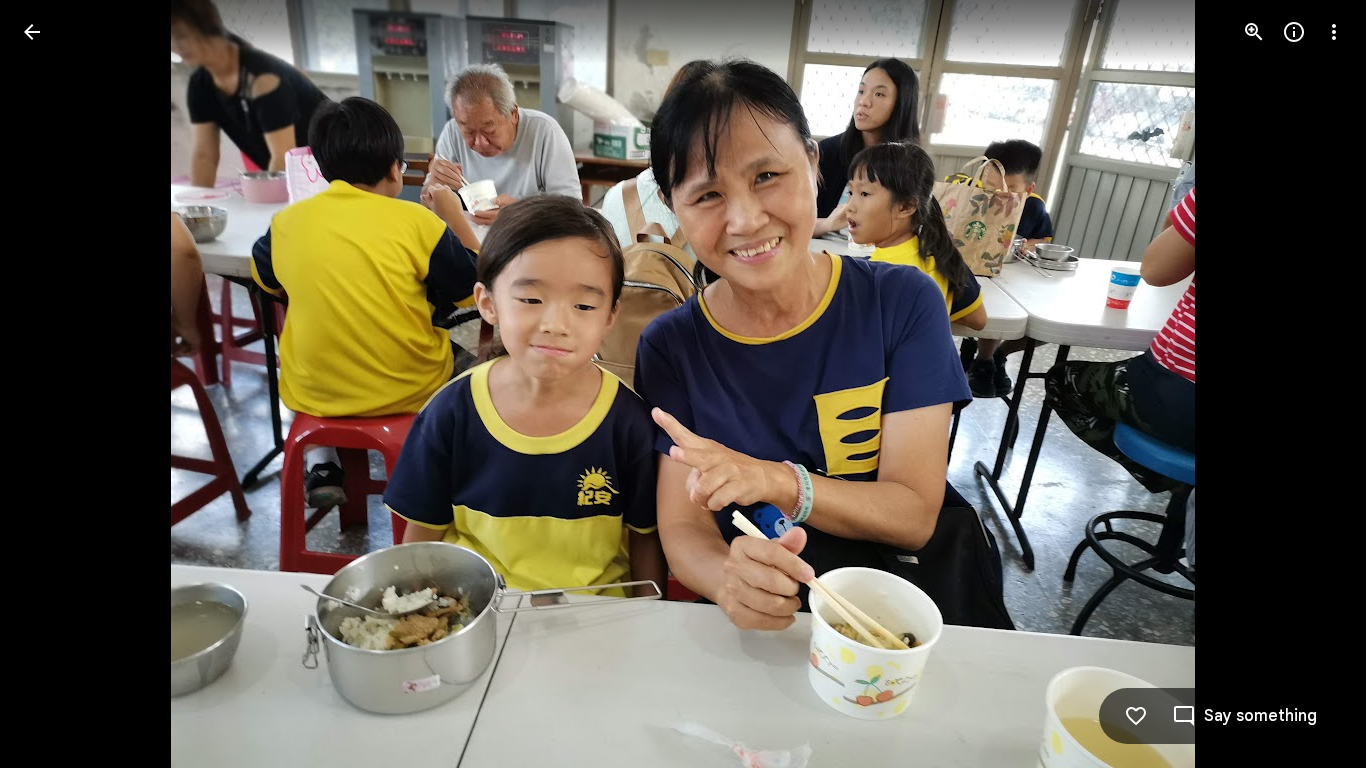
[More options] (1334, 32)
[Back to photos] (32, 32)
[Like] (1136, 716)
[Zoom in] (1254, 32)
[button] (56, 384)
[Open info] (1294, 32)
